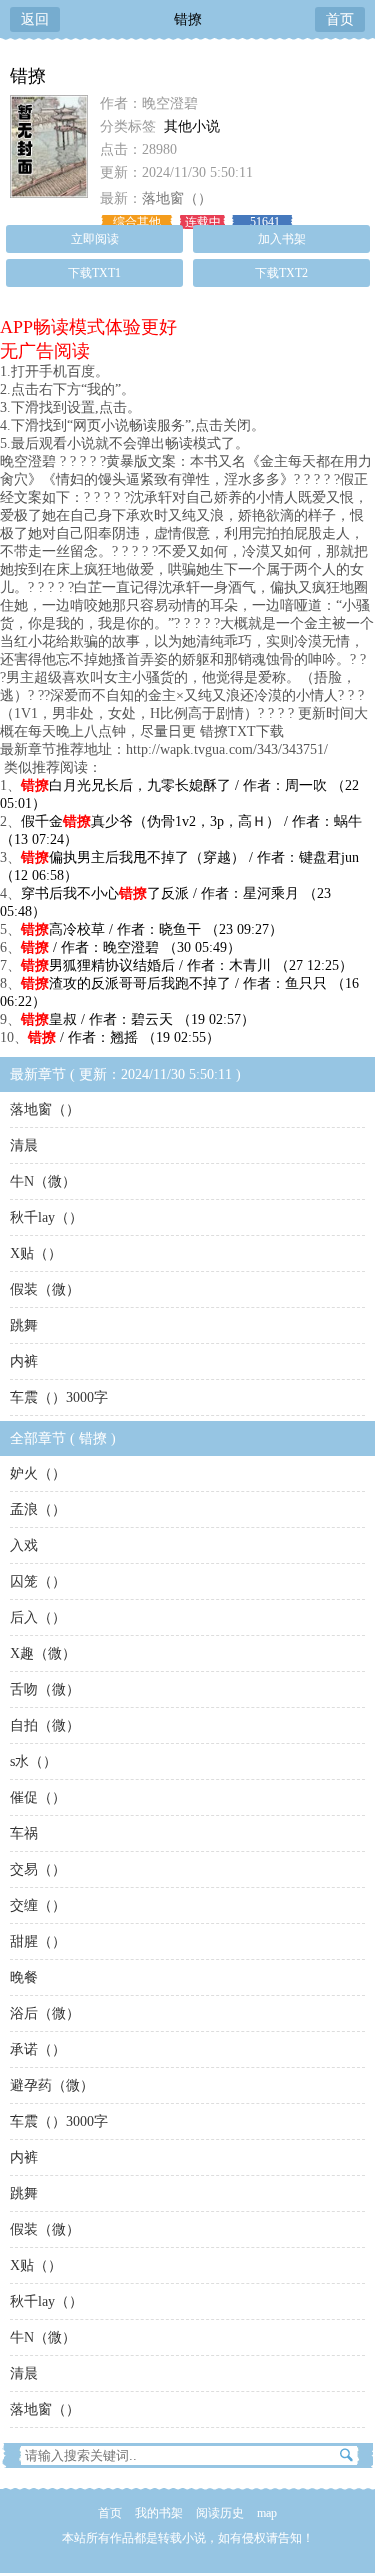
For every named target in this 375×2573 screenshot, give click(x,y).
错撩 (188, 19)
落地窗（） (177, 198)
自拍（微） (45, 1725)
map (267, 2513)
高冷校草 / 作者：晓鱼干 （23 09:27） (152, 929)
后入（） (38, 1617)
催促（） (38, 1797)
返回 (35, 19)
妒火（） (38, 1473)
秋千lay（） (46, 1217)
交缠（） (38, 1905)
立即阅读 (95, 239)
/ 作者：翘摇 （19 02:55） (124, 1037)
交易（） (38, 1869)
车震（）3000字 (59, 1397)
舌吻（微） (45, 1689)
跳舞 (24, 1325)
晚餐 (24, 1977)
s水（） (33, 1761)
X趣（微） (43, 1653)
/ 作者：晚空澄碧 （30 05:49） (131, 947)
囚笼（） (38, 1581)
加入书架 (282, 239)
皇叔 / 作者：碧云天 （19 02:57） (138, 1019)
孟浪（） (38, 1509)
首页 (340, 19)
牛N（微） (43, 1181)
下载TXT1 (94, 273)
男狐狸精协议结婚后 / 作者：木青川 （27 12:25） (187, 965)
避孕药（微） (52, 2085)
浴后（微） (45, 2013)
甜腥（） (38, 1941)
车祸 (24, 1833)
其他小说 (192, 126)
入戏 (24, 1545)
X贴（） (36, 1253)
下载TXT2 (281, 273)
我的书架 (159, 2513)
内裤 (24, 1361)
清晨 (24, 1145)
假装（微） (45, 1289)
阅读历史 (220, 2513)
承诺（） (38, 2049)
